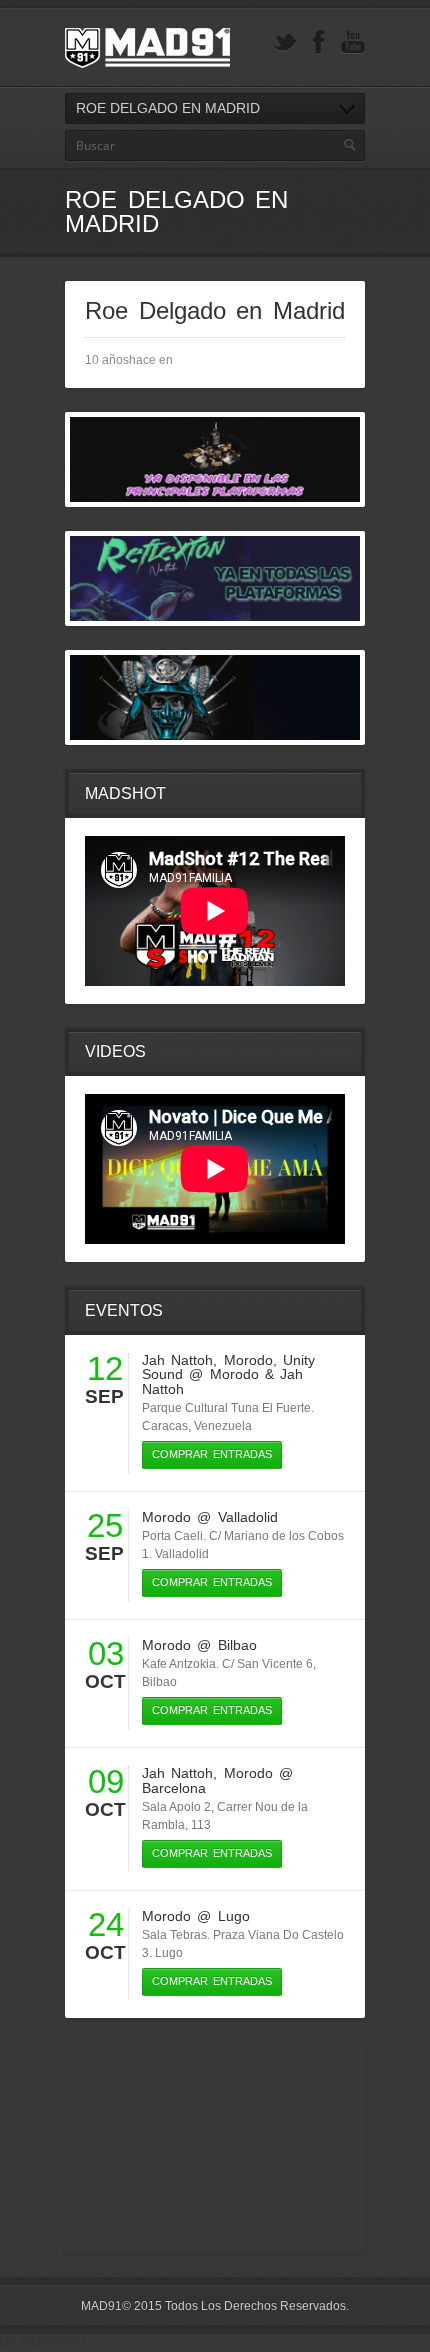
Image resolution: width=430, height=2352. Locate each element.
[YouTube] (353, 42)
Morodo (248, 1360)
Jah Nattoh (177, 1360)
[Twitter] (285, 42)
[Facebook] (319, 42)
